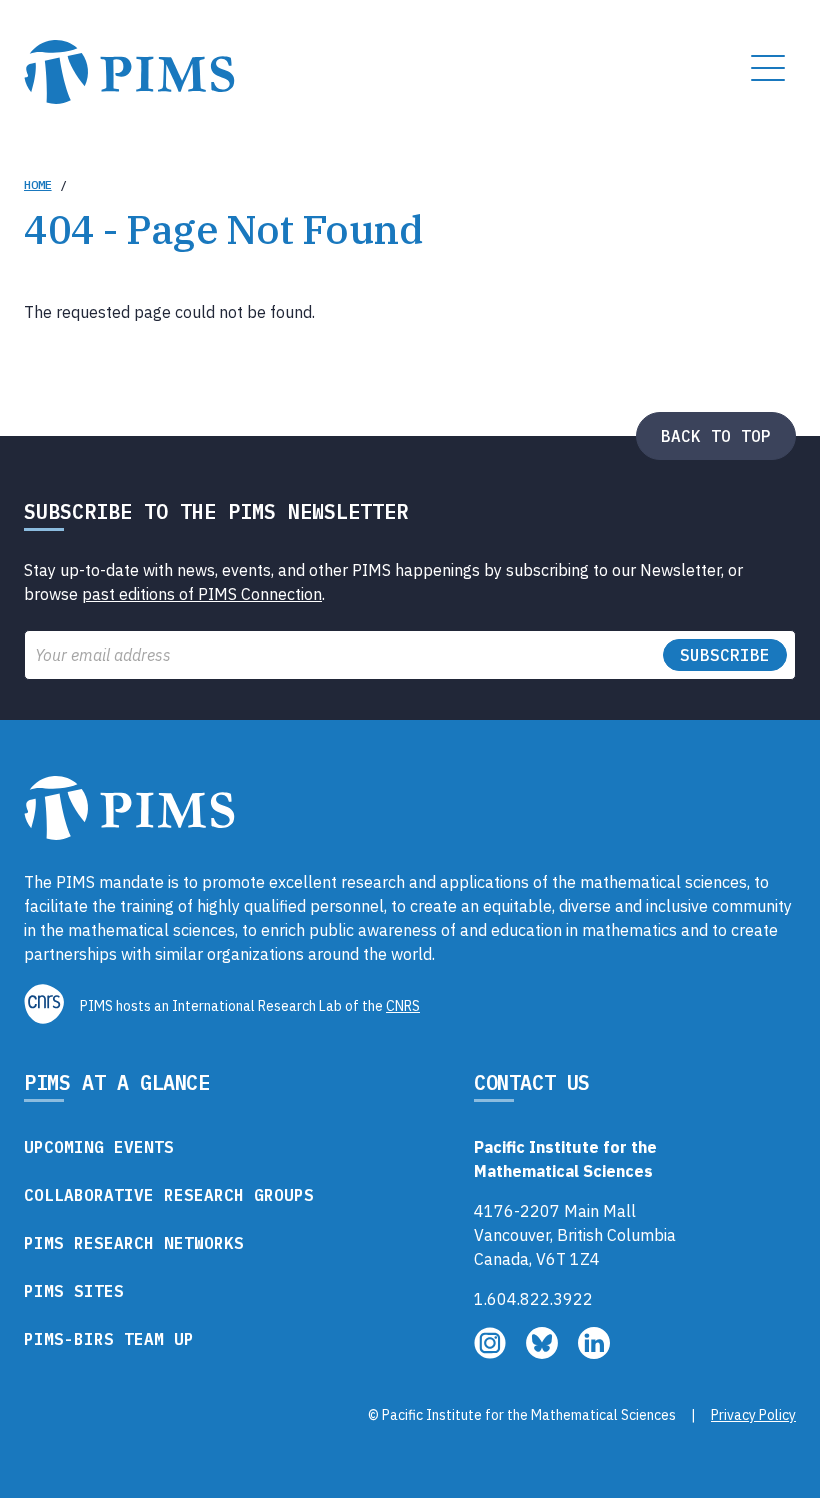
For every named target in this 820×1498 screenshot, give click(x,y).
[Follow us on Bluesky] (544, 1353)
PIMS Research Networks (134, 1243)
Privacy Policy (753, 1415)
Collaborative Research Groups (169, 1195)
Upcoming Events (99, 1147)
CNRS (403, 1006)
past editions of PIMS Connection (202, 594)
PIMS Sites (74, 1291)
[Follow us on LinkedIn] (594, 1353)
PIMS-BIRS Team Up (109, 1339)
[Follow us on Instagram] (492, 1353)
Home (38, 184)
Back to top (716, 436)
